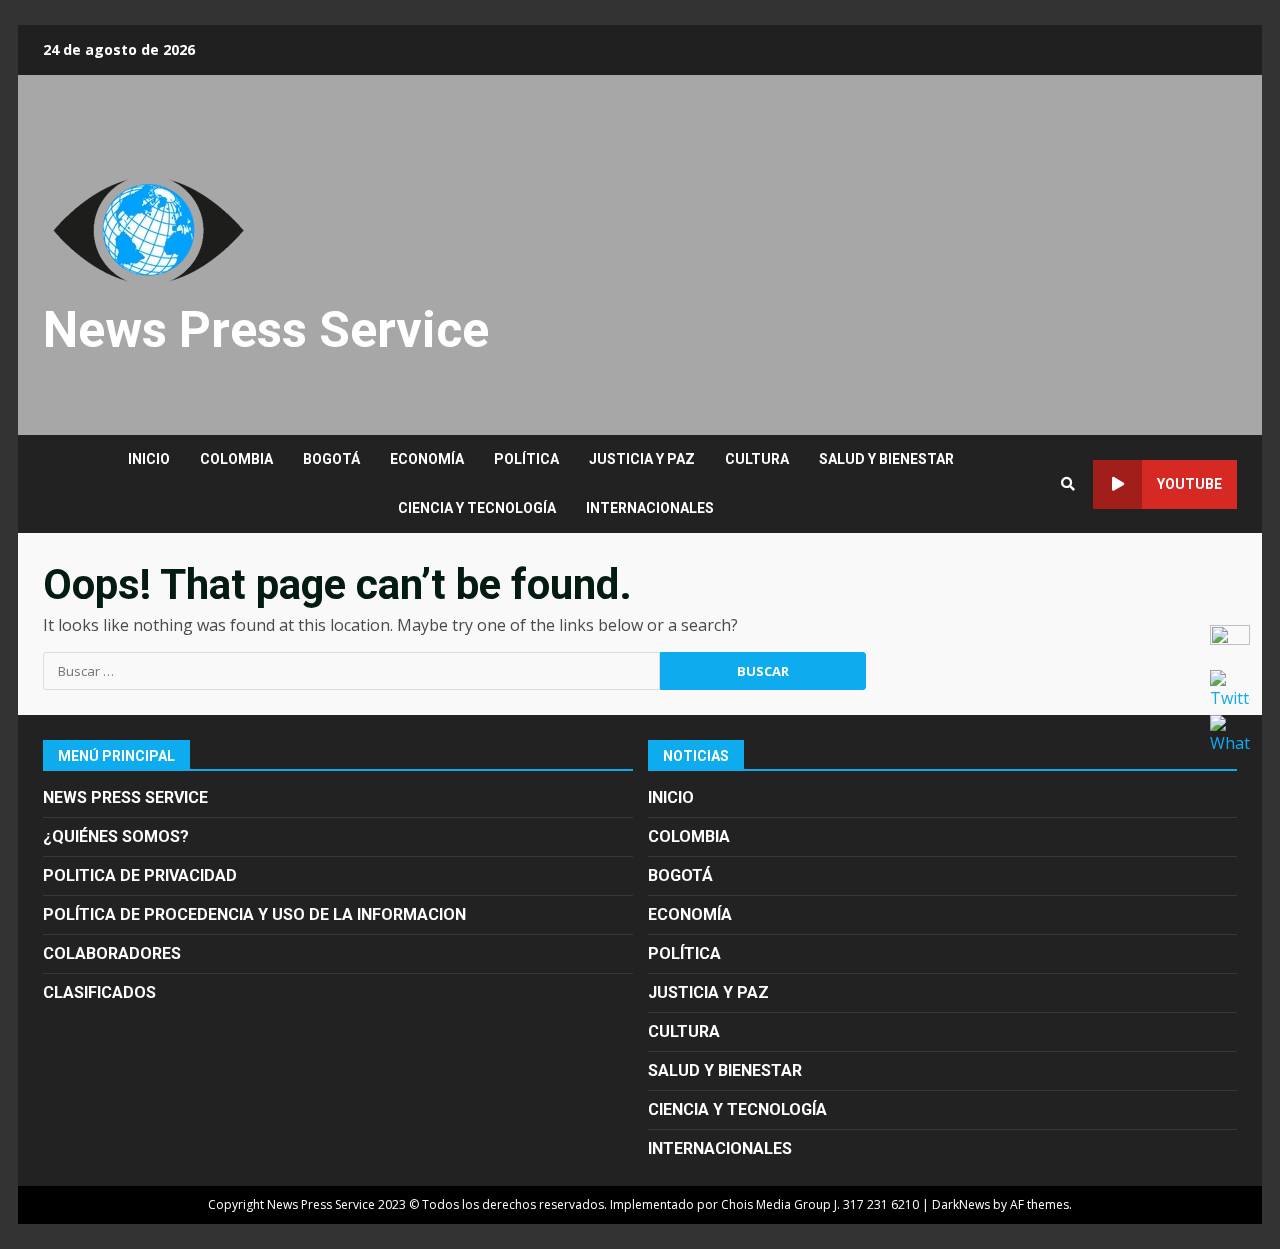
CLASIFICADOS (99, 992)
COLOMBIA (236, 459)
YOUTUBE (1189, 484)
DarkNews (961, 1204)
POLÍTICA (526, 459)
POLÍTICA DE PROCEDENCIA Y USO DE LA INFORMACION (254, 914)
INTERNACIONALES (650, 508)
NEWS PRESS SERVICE (125, 797)
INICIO (149, 459)
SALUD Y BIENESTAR (886, 459)
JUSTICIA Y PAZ (642, 459)
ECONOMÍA (427, 459)
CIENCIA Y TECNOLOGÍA (477, 508)
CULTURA (757, 459)
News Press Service (266, 330)
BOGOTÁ (331, 459)
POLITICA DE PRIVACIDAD (140, 875)
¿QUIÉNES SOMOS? (116, 836)
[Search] (1068, 484)
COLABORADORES (112, 953)
